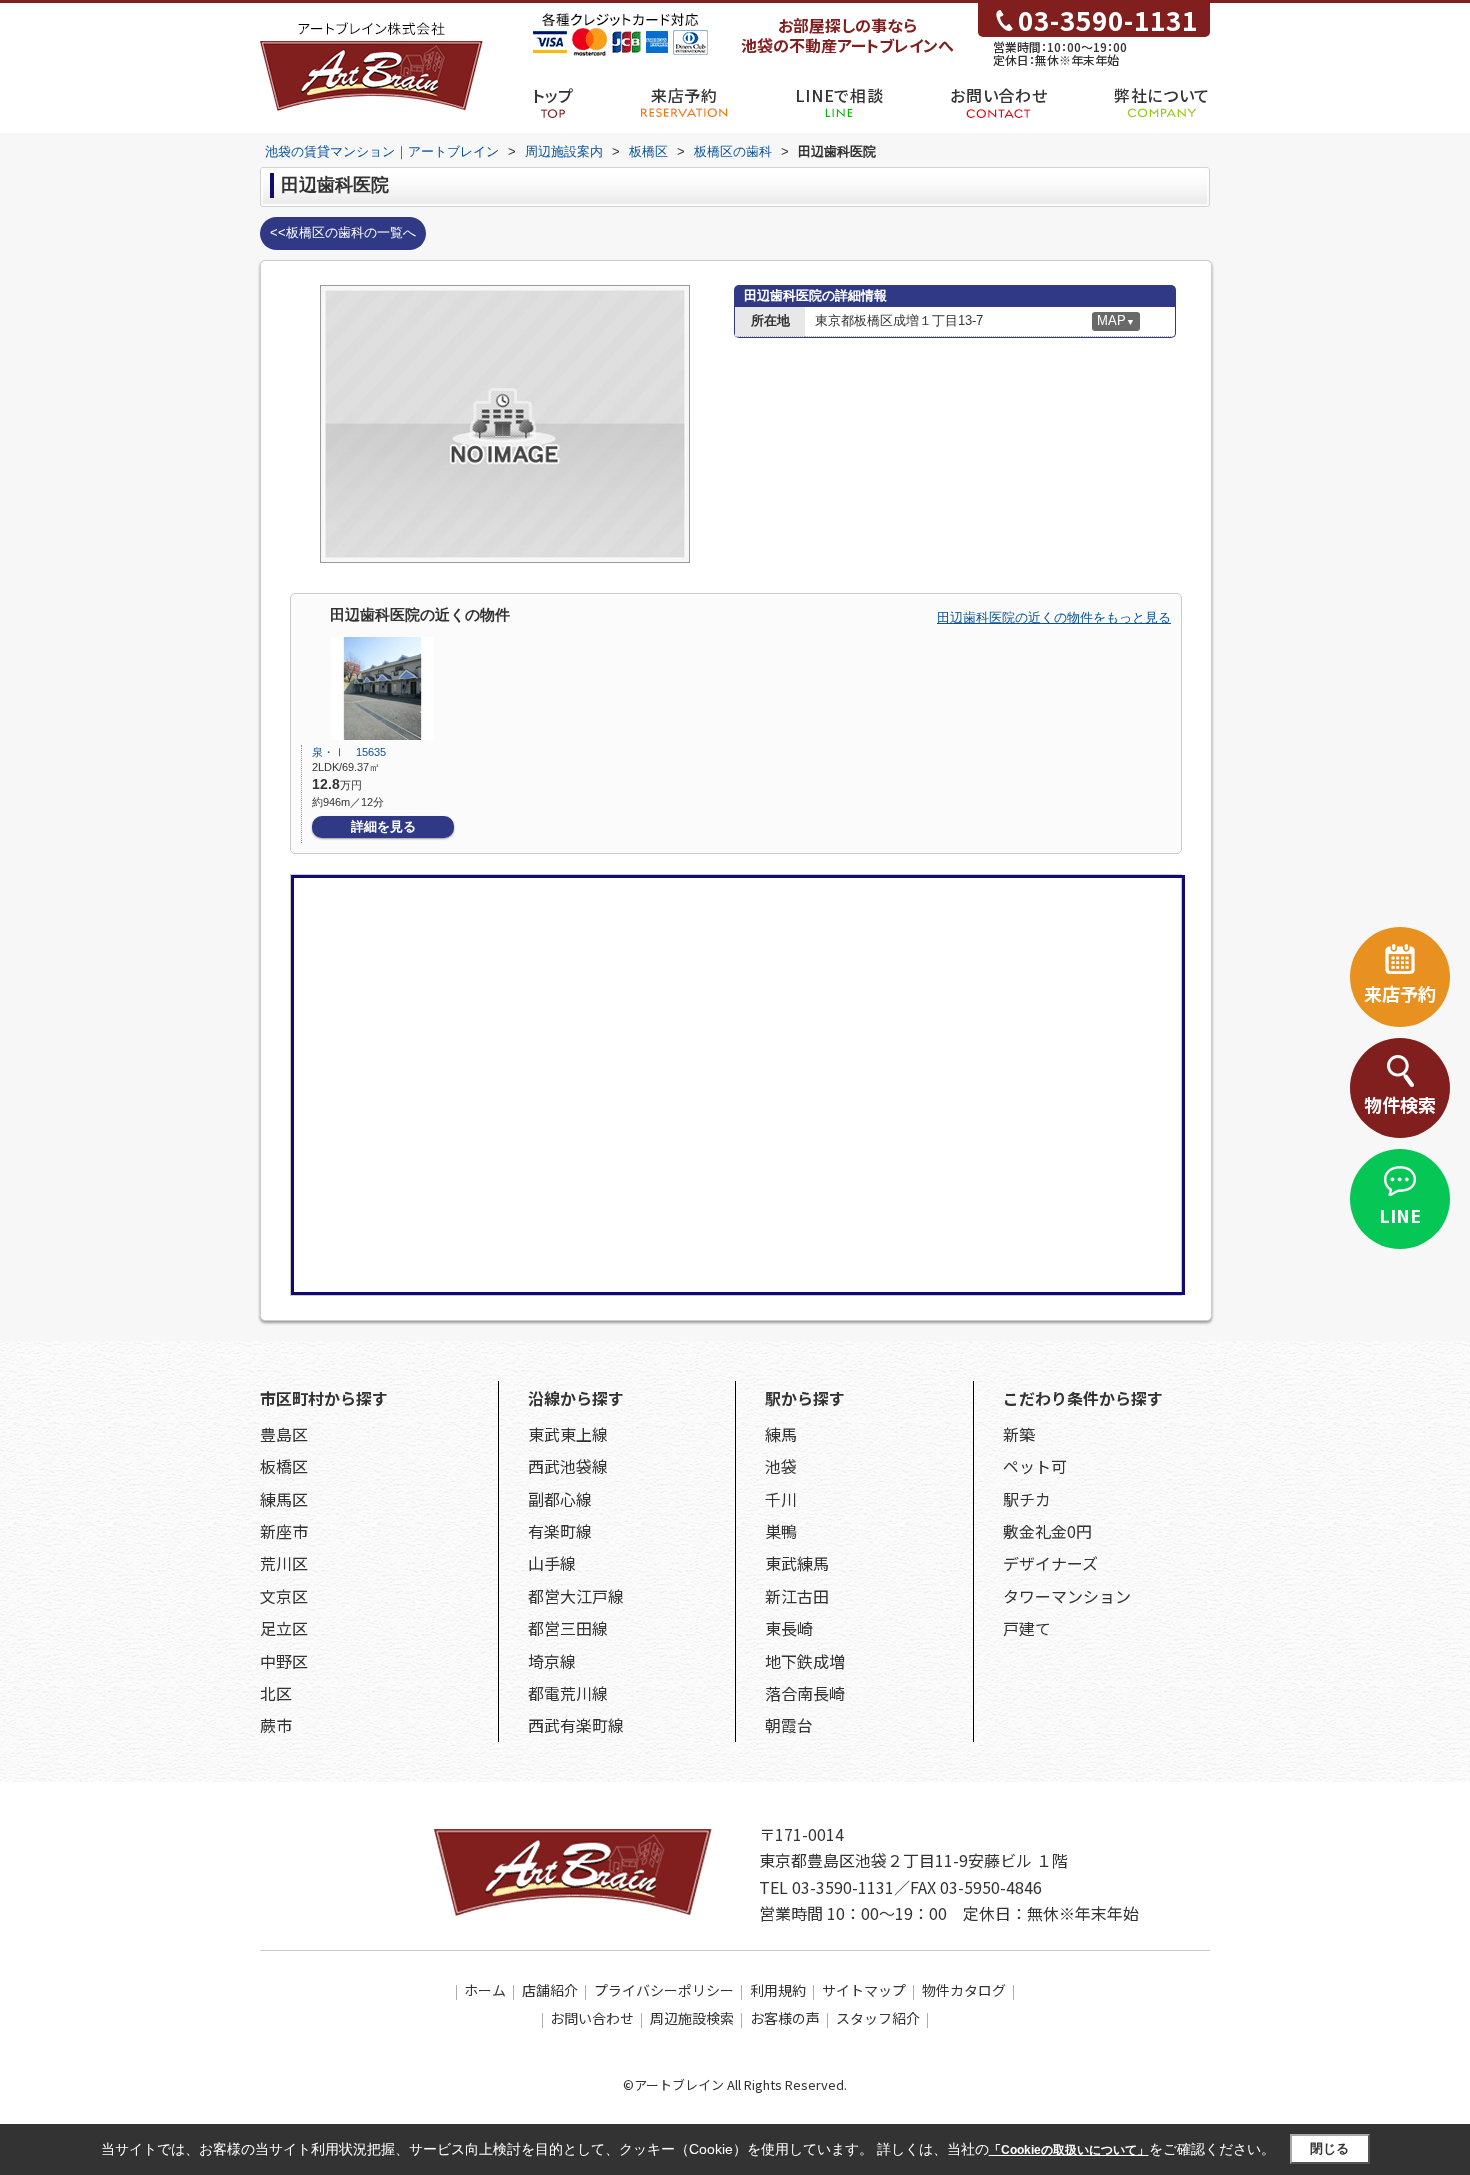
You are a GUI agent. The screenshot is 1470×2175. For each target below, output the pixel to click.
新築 (1019, 1434)
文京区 (284, 1596)
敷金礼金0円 (1047, 1531)
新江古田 (797, 1596)
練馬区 (284, 1499)
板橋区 (284, 1466)
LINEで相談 (839, 95)
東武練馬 (797, 1563)
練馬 (781, 1434)
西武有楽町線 (576, 1725)
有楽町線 (560, 1531)
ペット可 (1035, 1466)
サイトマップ (864, 1990)
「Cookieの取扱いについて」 (1069, 2150)
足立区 (284, 1628)
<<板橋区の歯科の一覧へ (343, 232)
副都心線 (560, 1499)
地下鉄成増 (805, 1661)
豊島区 (284, 1434)
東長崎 (789, 1628)
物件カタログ (964, 1990)
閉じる (1329, 2148)
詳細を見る (383, 826)
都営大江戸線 (576, 1596)
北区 (276, 1693)
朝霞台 (789, 1725)
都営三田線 (568, 1628)
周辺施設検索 (692, 2018)
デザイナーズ (1050, 1563)
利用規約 (778, 1990)
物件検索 (1400, 1104)
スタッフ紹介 (878, 2018)
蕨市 (276, 1725)
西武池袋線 (568, 1466)
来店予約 (684, 95)
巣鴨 (781, 1531)
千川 (781, 1499)
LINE (1400, 1215)
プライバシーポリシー (664, 1990)
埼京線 (552, 1661)
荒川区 (284, 1563)
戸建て (1027, 1628)
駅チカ (1027, 1499)
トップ (553, 95)
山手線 (552, 1563)
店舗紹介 (550, 1990)
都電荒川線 (568, 1693)
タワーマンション (1067, 1596)
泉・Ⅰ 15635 (354, 752)
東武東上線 (568, 1434)
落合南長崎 (805, 1693)
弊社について (1162, 95)
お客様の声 (785, 2018)
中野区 (284, 1661)
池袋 (781, 1466)
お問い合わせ (998, 95)
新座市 (284, 1531)
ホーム (485, 1990)
